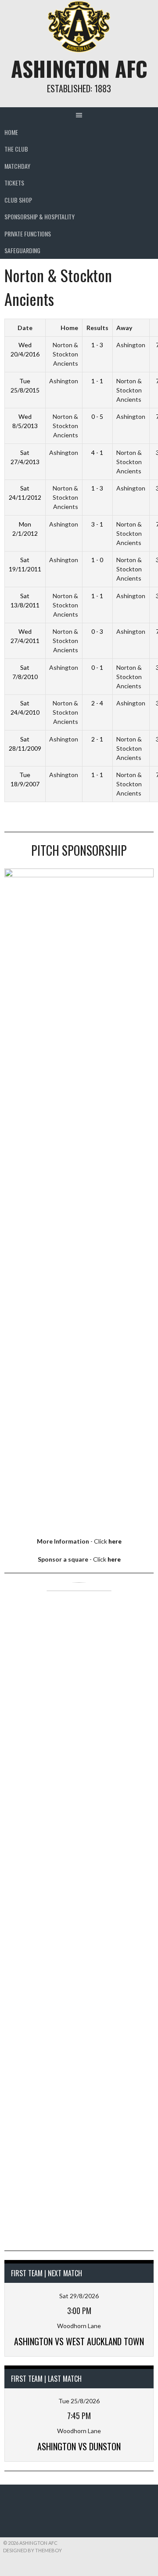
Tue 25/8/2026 (79, 2401)
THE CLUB (16, 149)
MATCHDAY (17, 166)
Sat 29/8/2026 (79, 2296)
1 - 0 (97, 560)
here (115, 1541)
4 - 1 (97, 452)
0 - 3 (97, 631)
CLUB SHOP (18, 200)
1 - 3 (97, 345)
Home (11, 132)
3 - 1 (97, 524)
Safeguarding (22, 250)
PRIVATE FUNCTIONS (28, 234)
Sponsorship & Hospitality (39, 216)
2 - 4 (97, 703)
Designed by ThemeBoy (32, 2550)
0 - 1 (97, 667)
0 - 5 (97, 416)
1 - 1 (97, 381)
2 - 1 (97, 739)
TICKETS (14, 183)
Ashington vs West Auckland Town (79, 2341)
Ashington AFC (79, 68)
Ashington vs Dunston (79, 2446)
